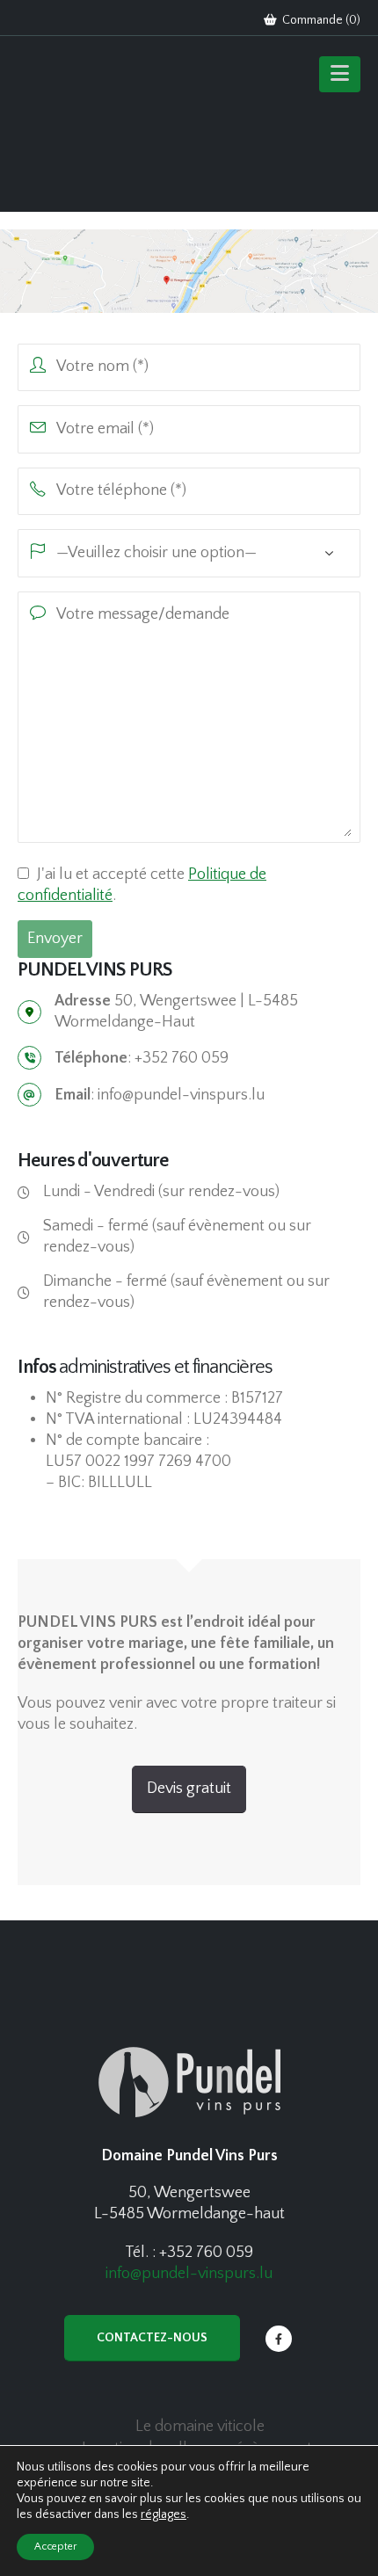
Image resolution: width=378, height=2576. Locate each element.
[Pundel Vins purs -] (88, 128)
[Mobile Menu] (340, 74)
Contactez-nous (152, 2338)
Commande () (320, 20)
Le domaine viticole (200, 2427)
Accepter (55, 2547)
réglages (164, 2514)
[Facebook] (279, 2339)
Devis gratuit (189, 1789)
